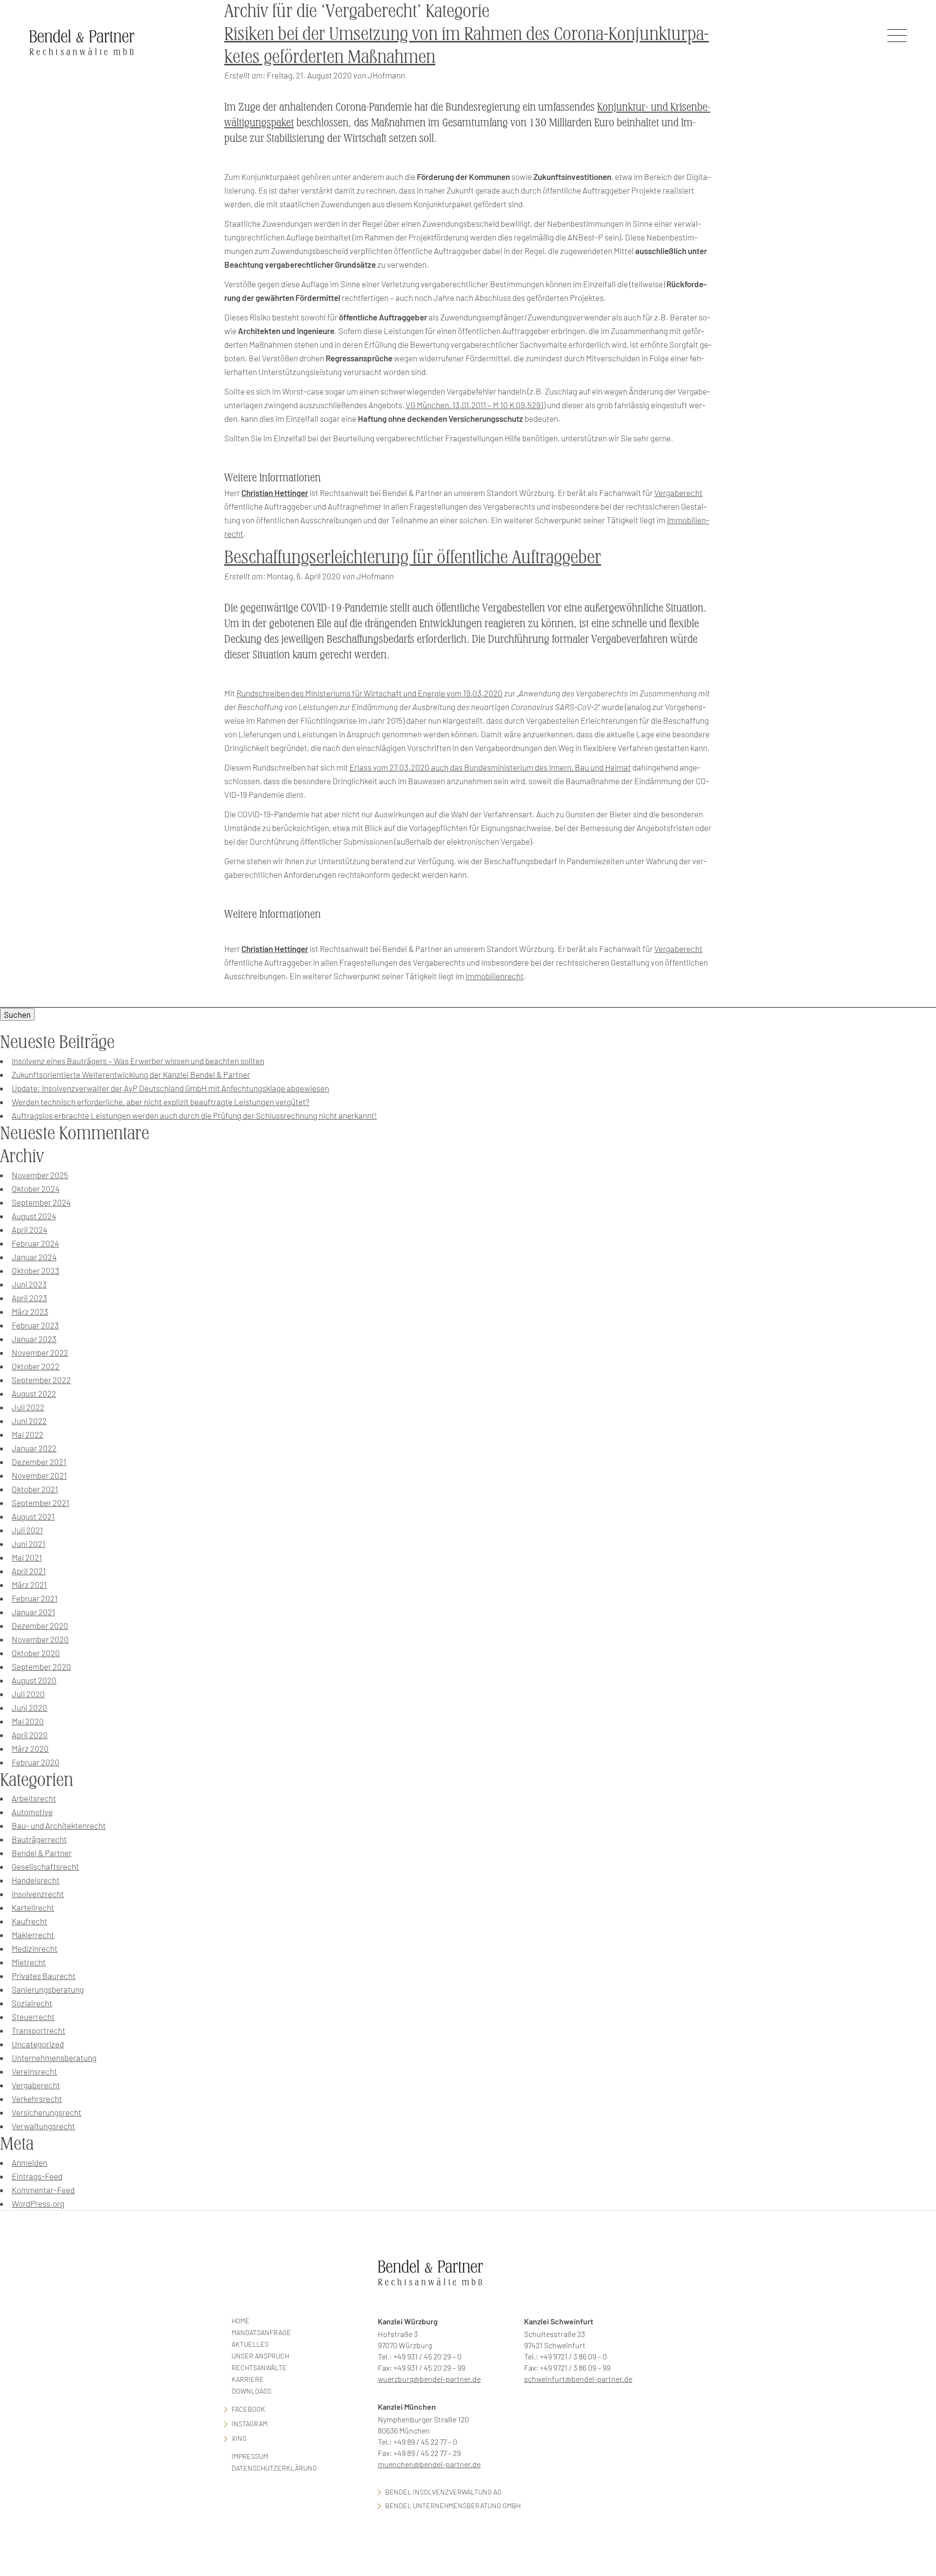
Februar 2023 (35, 1325)
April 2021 (29, 1571)
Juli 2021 (27, 1530)
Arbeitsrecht (34, 1798)
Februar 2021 (35, 1598)
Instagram (250, 2424)
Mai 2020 (28, 1721)
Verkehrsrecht (37, 2099)
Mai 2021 (27, 1557)
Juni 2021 (29, 1544)
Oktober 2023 (36, 1270)
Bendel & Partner (42, 1853)
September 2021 (40, 1503)
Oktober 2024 (36, 1189)
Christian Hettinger (275, 493)
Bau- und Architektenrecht (59, 1825)
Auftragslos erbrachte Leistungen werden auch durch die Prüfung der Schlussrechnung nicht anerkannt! (194, 1115)
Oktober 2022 (36, 1366)
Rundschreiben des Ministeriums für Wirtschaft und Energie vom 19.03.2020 (370, 693)
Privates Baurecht (44, 1976)
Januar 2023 (34, 1339)
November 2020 (40, 1639)
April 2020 (30, 1735)
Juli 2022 (28, 1407)
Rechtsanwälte (259, 2368)
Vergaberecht (678, 493)
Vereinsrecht (34, 2071)
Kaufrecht (29, 1921)
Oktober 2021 (35, 1489)
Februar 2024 (35, 1243)
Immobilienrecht (495, 976)
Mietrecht (29, 1962)
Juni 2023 (29, 1284)
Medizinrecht (35, 1948)
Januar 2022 (34, 1448)
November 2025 (40, 1175)
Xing (239, 2438)
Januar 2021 (33, 1612)
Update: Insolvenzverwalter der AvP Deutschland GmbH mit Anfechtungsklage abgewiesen (170, 1088)
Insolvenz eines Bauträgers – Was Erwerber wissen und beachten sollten (138, 1061)
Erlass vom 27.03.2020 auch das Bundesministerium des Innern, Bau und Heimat (490, 767)
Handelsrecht (36, 1880)
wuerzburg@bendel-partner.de (429, 2379)
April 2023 (29, 1298)
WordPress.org (38, 2203)
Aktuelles (250, 2344)
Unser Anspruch (260, 2356)
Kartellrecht (33, 1907)
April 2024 (29, 1229)
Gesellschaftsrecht (45, 1866)
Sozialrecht (32, 2003)
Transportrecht (39, 2030)
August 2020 (34, 1680)
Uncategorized (38, 2044)
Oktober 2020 (36, 1653)
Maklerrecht (33, 1935)
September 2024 (41, 1202)
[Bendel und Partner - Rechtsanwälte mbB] (82, 42)
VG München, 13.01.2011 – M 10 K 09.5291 (475, 405)
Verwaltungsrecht (43, 2126)
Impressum (250, 2456)
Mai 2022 (28, 1434)
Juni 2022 (29, 1421)
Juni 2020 (29, 1707)
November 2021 (39, 1475)
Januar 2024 (34, 1257)
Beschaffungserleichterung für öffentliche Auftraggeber (413, 557)
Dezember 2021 (39, 1462)
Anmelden (29, 2162)
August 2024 (34, 1216)
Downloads (252, 2391)
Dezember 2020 (40, 1625)
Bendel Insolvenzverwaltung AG (443, 2492)
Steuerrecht (33, 2017)
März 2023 (30, 1311)
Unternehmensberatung (54, 2058)
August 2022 (34, 1393)
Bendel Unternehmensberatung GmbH (453, 2506)
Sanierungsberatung (48, 1989)
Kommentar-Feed (43, 2190)
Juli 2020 (28, 1694)
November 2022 (40, 1352)
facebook (248, 2409)
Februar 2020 (36, 1762)
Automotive (32, 1812)
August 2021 (33, 1516)
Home (241, 2321)
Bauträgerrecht (39, 1839)
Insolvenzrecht (38, 1894)
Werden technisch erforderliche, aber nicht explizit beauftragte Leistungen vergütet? (161, 1102)
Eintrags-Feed (37, 2176)
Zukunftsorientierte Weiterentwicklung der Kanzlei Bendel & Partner (131, 1074)
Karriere (248, 2379)
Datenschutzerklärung (274, 2468)
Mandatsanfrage (261, 2332)
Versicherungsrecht (47, 2112)
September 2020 (41, 1666)
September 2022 (41, 1380)
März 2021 (29, 1585)
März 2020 (30, 1748)
